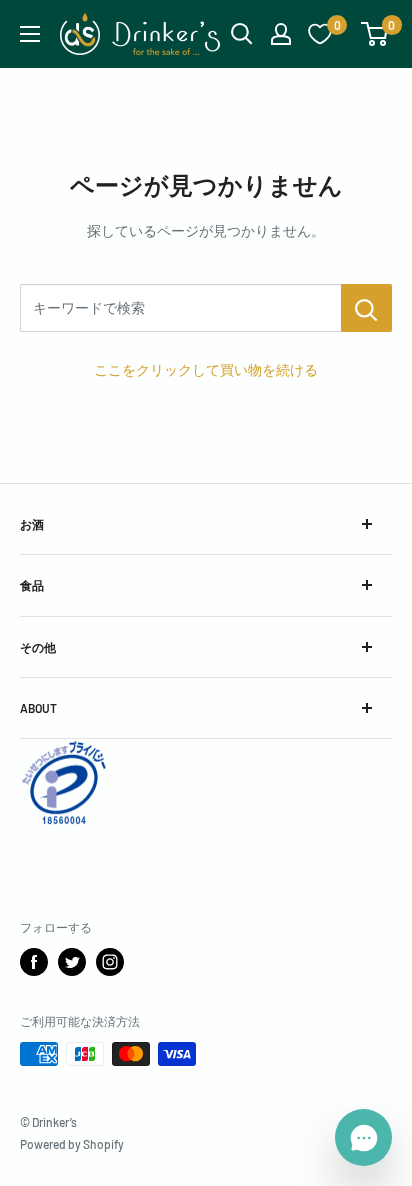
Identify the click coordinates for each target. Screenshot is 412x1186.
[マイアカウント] (281, 34)
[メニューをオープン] (30, 34)
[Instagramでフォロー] (110, 962)
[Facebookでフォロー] (34, 962)
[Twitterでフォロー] (72, 962)
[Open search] (242, 34)
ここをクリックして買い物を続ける (206, 369)
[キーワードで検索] (366, 308)
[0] (375, 34)
